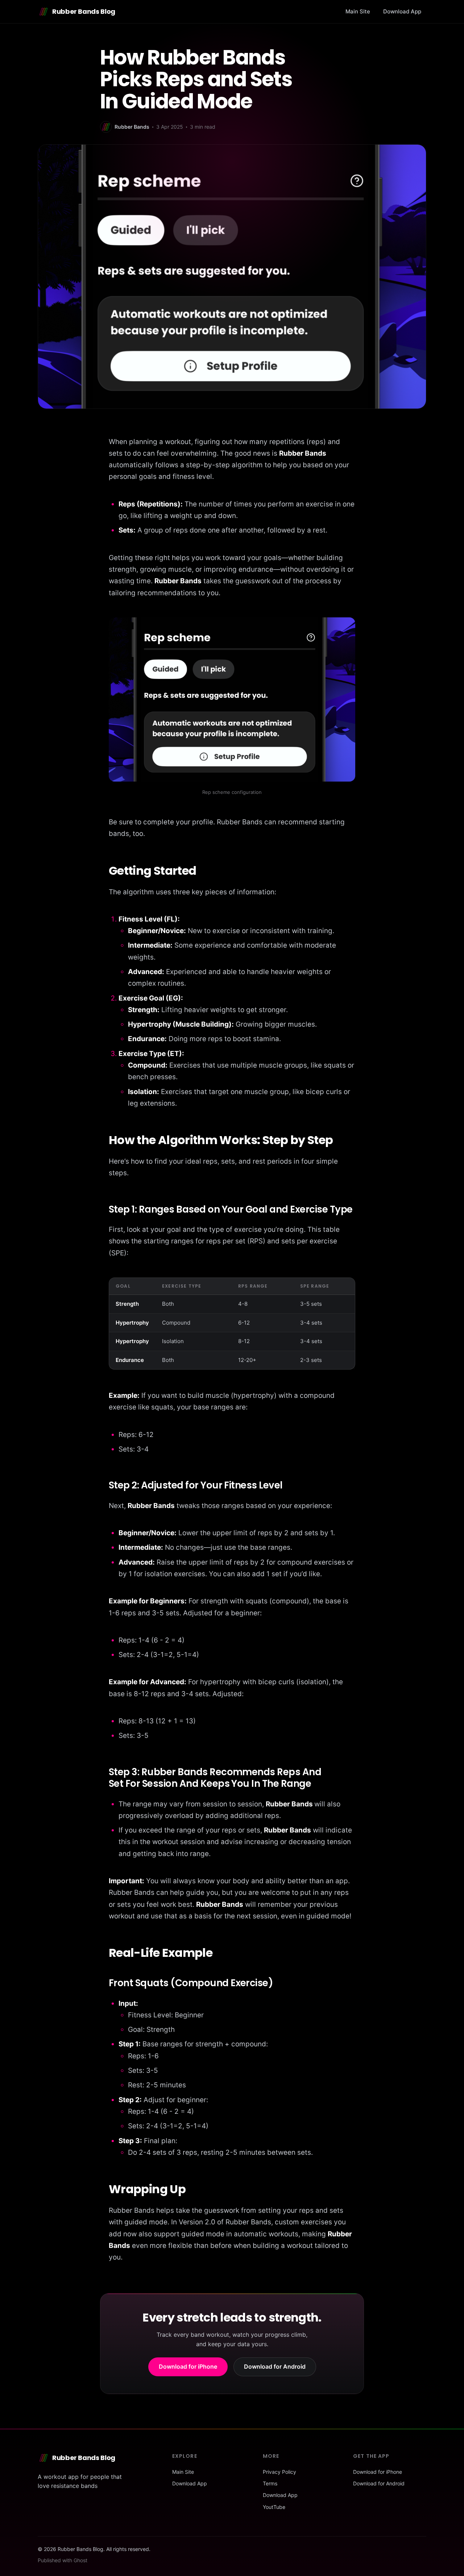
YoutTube (274, 2507)
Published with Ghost (63, 2560)
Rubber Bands (132, 127)
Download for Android (275, 2366)
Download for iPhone (188, 2366)
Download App (402, 11)
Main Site (358, 11)
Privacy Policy (279, 2472)
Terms (270, 2483)
